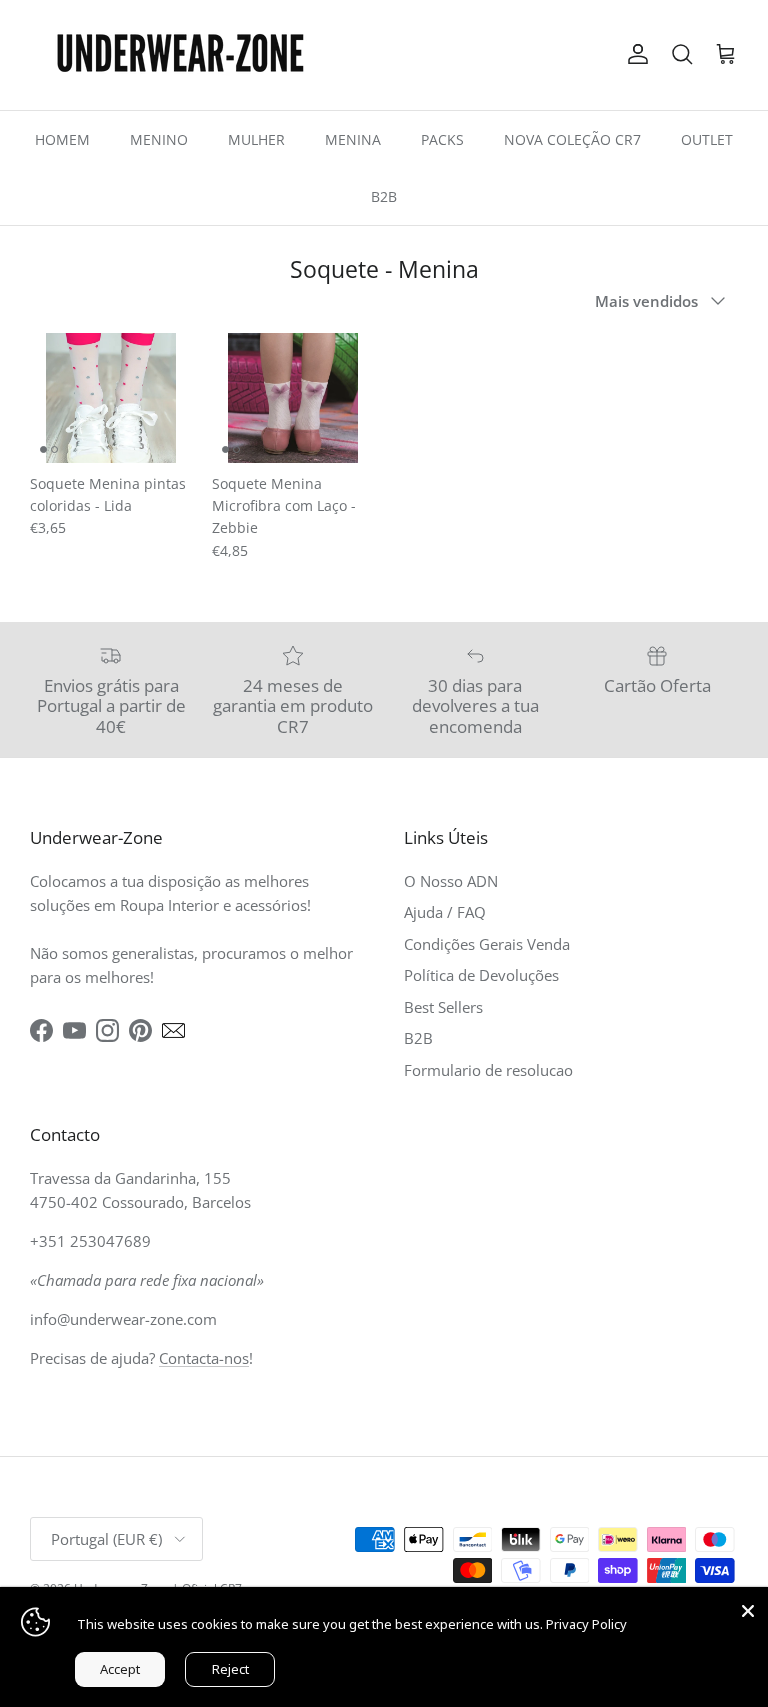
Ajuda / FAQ (445, 912)
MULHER (256, 139)
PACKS (442, 139)
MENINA (353, 139)
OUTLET (707, 139)
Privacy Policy (586, 1624)
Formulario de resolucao (488, 1070)
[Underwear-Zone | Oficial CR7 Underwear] (180, 55)
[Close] (748, 1607)
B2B (384, 196)
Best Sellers (443, 1007)
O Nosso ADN (451, 881)
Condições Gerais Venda (487, 944)
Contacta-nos (204, 1358)
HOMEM (62, 139)
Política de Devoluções (481, 975)
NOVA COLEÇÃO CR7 (572, 139)
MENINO (159, 139)
